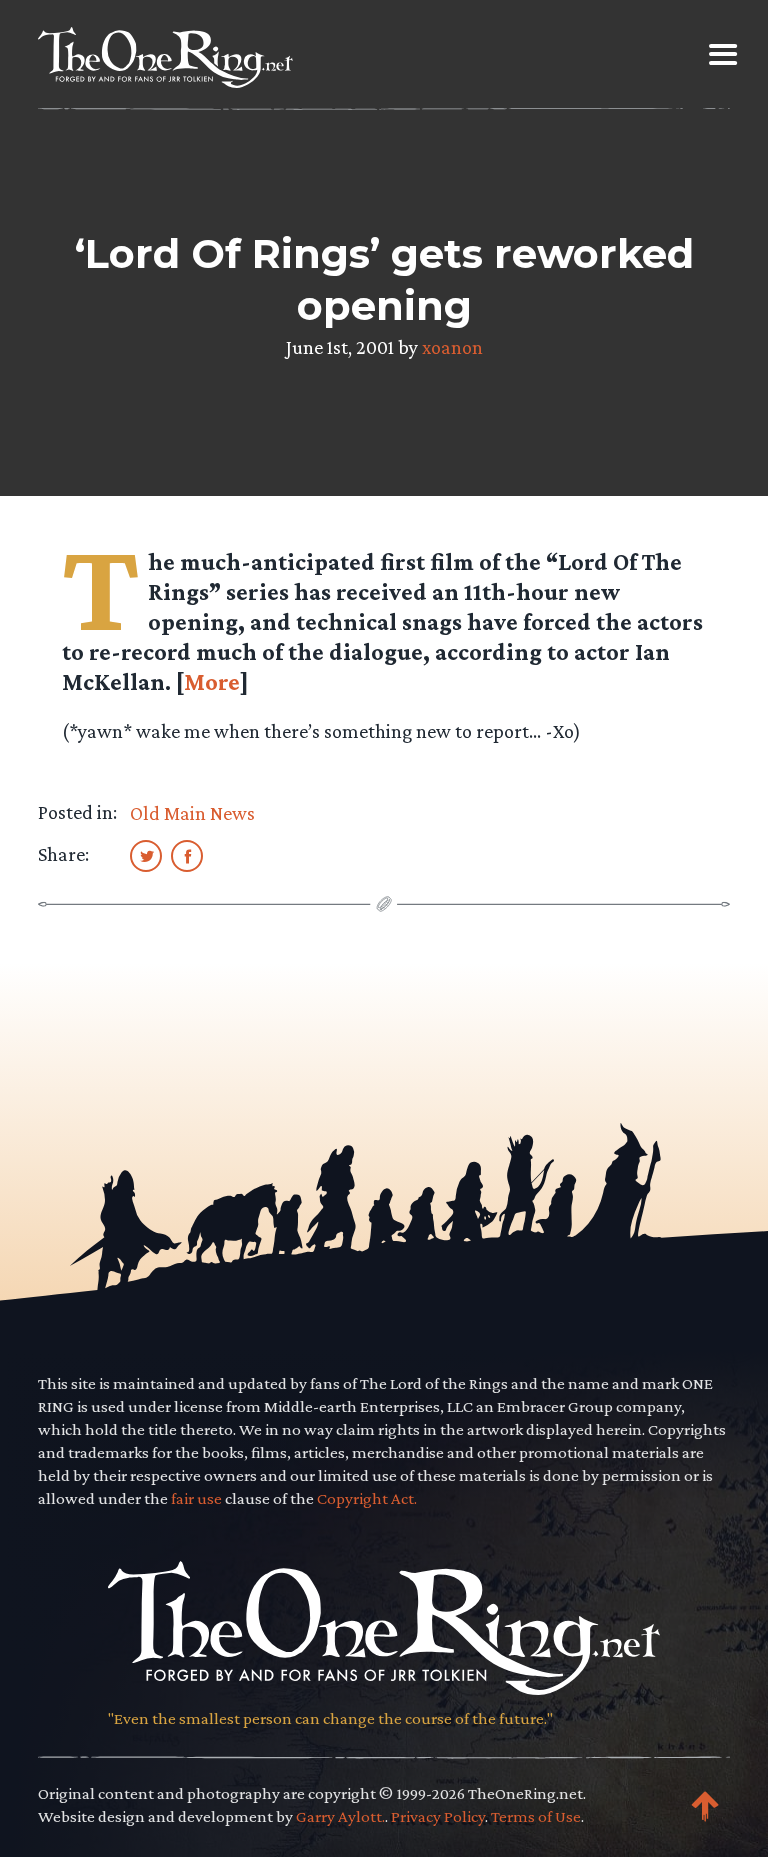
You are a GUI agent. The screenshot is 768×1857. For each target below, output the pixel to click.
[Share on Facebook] (187, 855)
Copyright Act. (367, 1498)
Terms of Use (536, 1816)
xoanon (452, 347)
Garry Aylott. (340, 1816)
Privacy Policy (438, 1816)
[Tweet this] (146, 855)
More (212, 681)
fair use (196, 1498)
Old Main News (192, 813)
